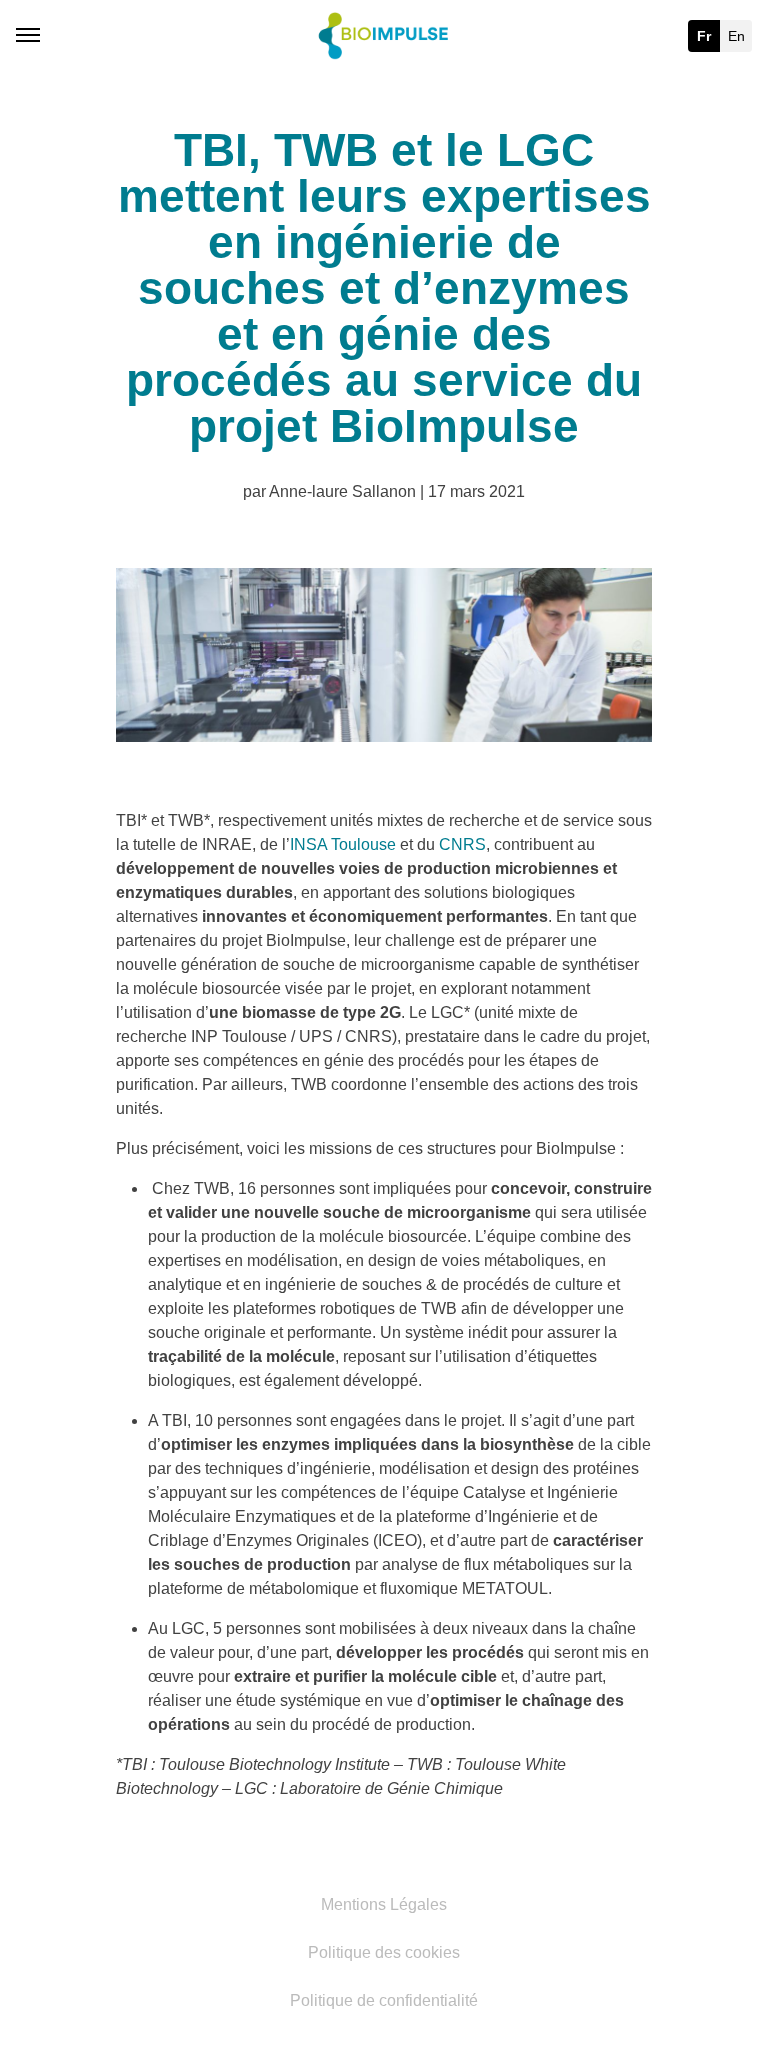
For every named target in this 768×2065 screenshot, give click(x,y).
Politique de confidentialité (384, 2001)
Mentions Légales (384, 1905)
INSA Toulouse (343, 844)
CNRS (462, 844)
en (736, 36)
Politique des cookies (384, 1953)
